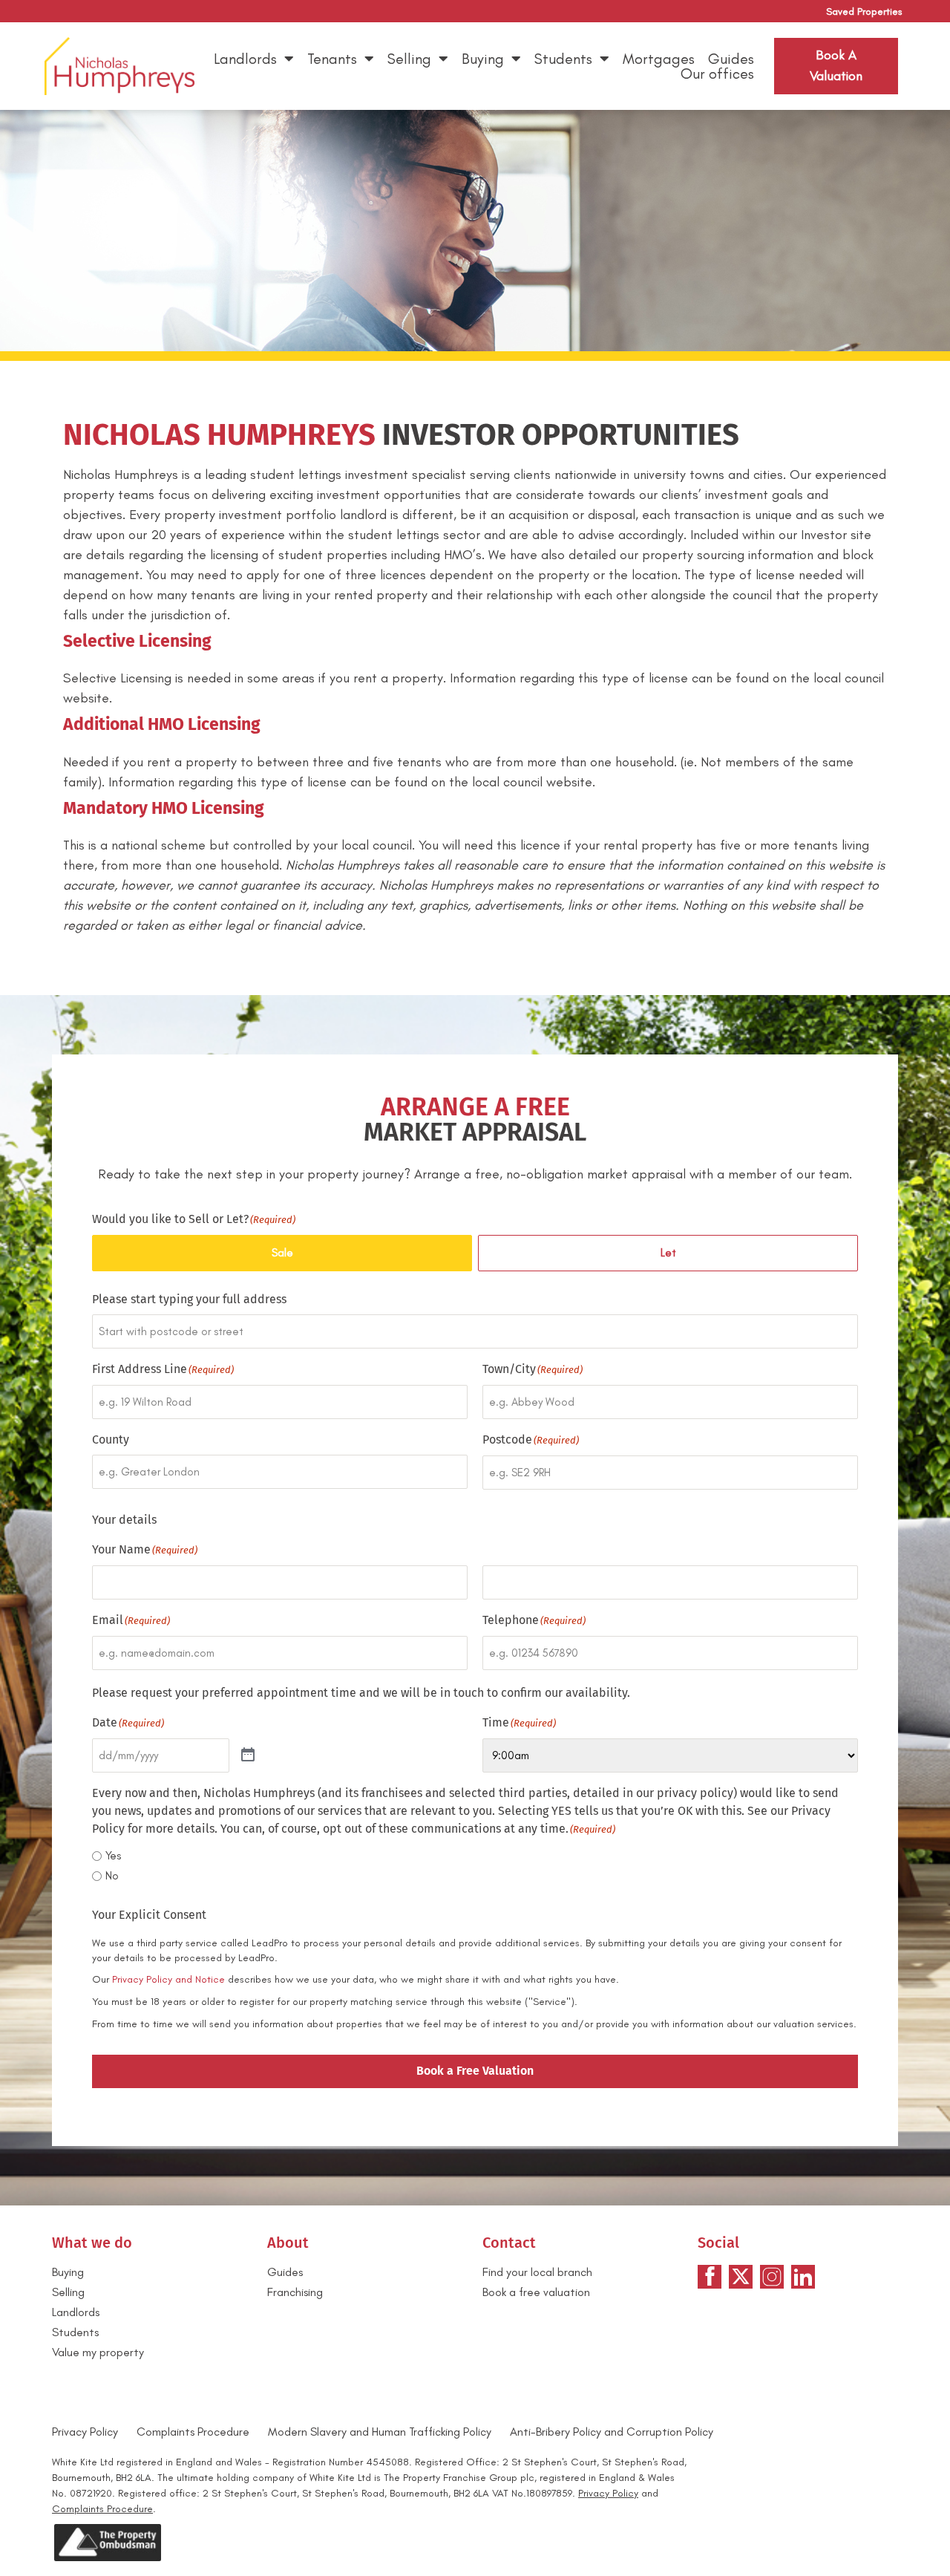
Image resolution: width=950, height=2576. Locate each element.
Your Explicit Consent (149, 1915)
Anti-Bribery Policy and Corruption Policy (613, 2432)
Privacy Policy (85, 2432)
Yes (113, 1856)
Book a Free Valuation (475, 2071)
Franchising (295, 2292)
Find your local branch (537, 2272)
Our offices (717, 74)
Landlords (245, 59)
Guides (731, 59)
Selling (409, 59)
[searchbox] (475, 1331)
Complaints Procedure (193, 2432)
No (112, 1876)
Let (668, 1253)
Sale (282, 1253)
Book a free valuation (536, 2292)
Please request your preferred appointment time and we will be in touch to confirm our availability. (361, 1693)
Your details (124, 1520)
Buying (483, 59)
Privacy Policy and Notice (168, 1979)
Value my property (98, 2352)
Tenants (332, 59)
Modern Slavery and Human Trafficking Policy (380, 2432)
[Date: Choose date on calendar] (248, 1755)
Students (563, 59)
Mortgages (659, 59)
